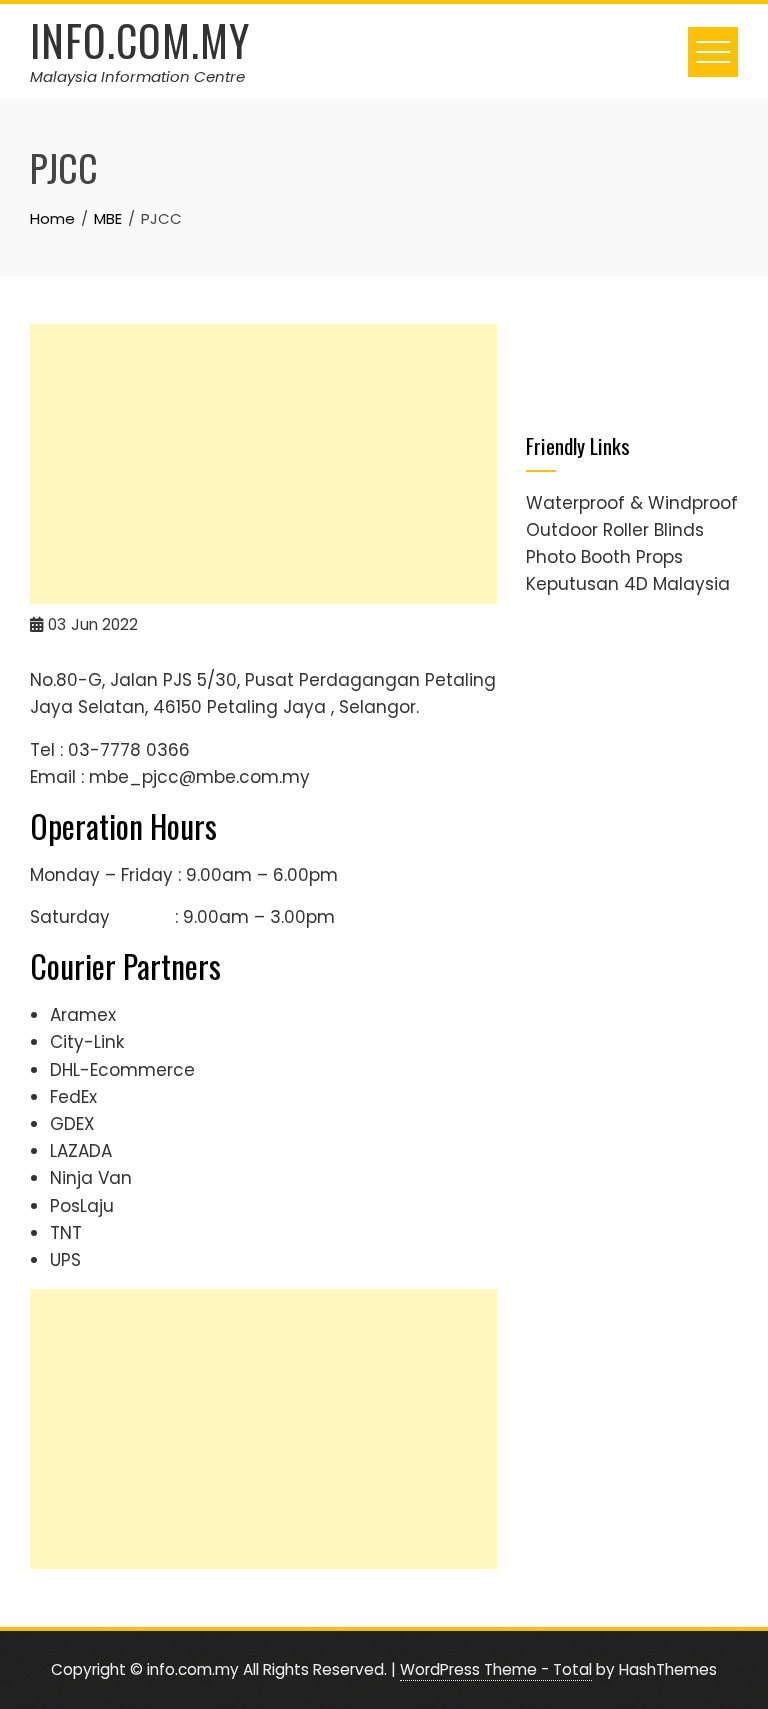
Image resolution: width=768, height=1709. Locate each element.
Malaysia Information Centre (137, 76)
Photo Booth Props (604, 557)
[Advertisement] (263, 464)
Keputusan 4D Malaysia (628, 584)
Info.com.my (140, 40)
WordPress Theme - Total (496, 1669)
